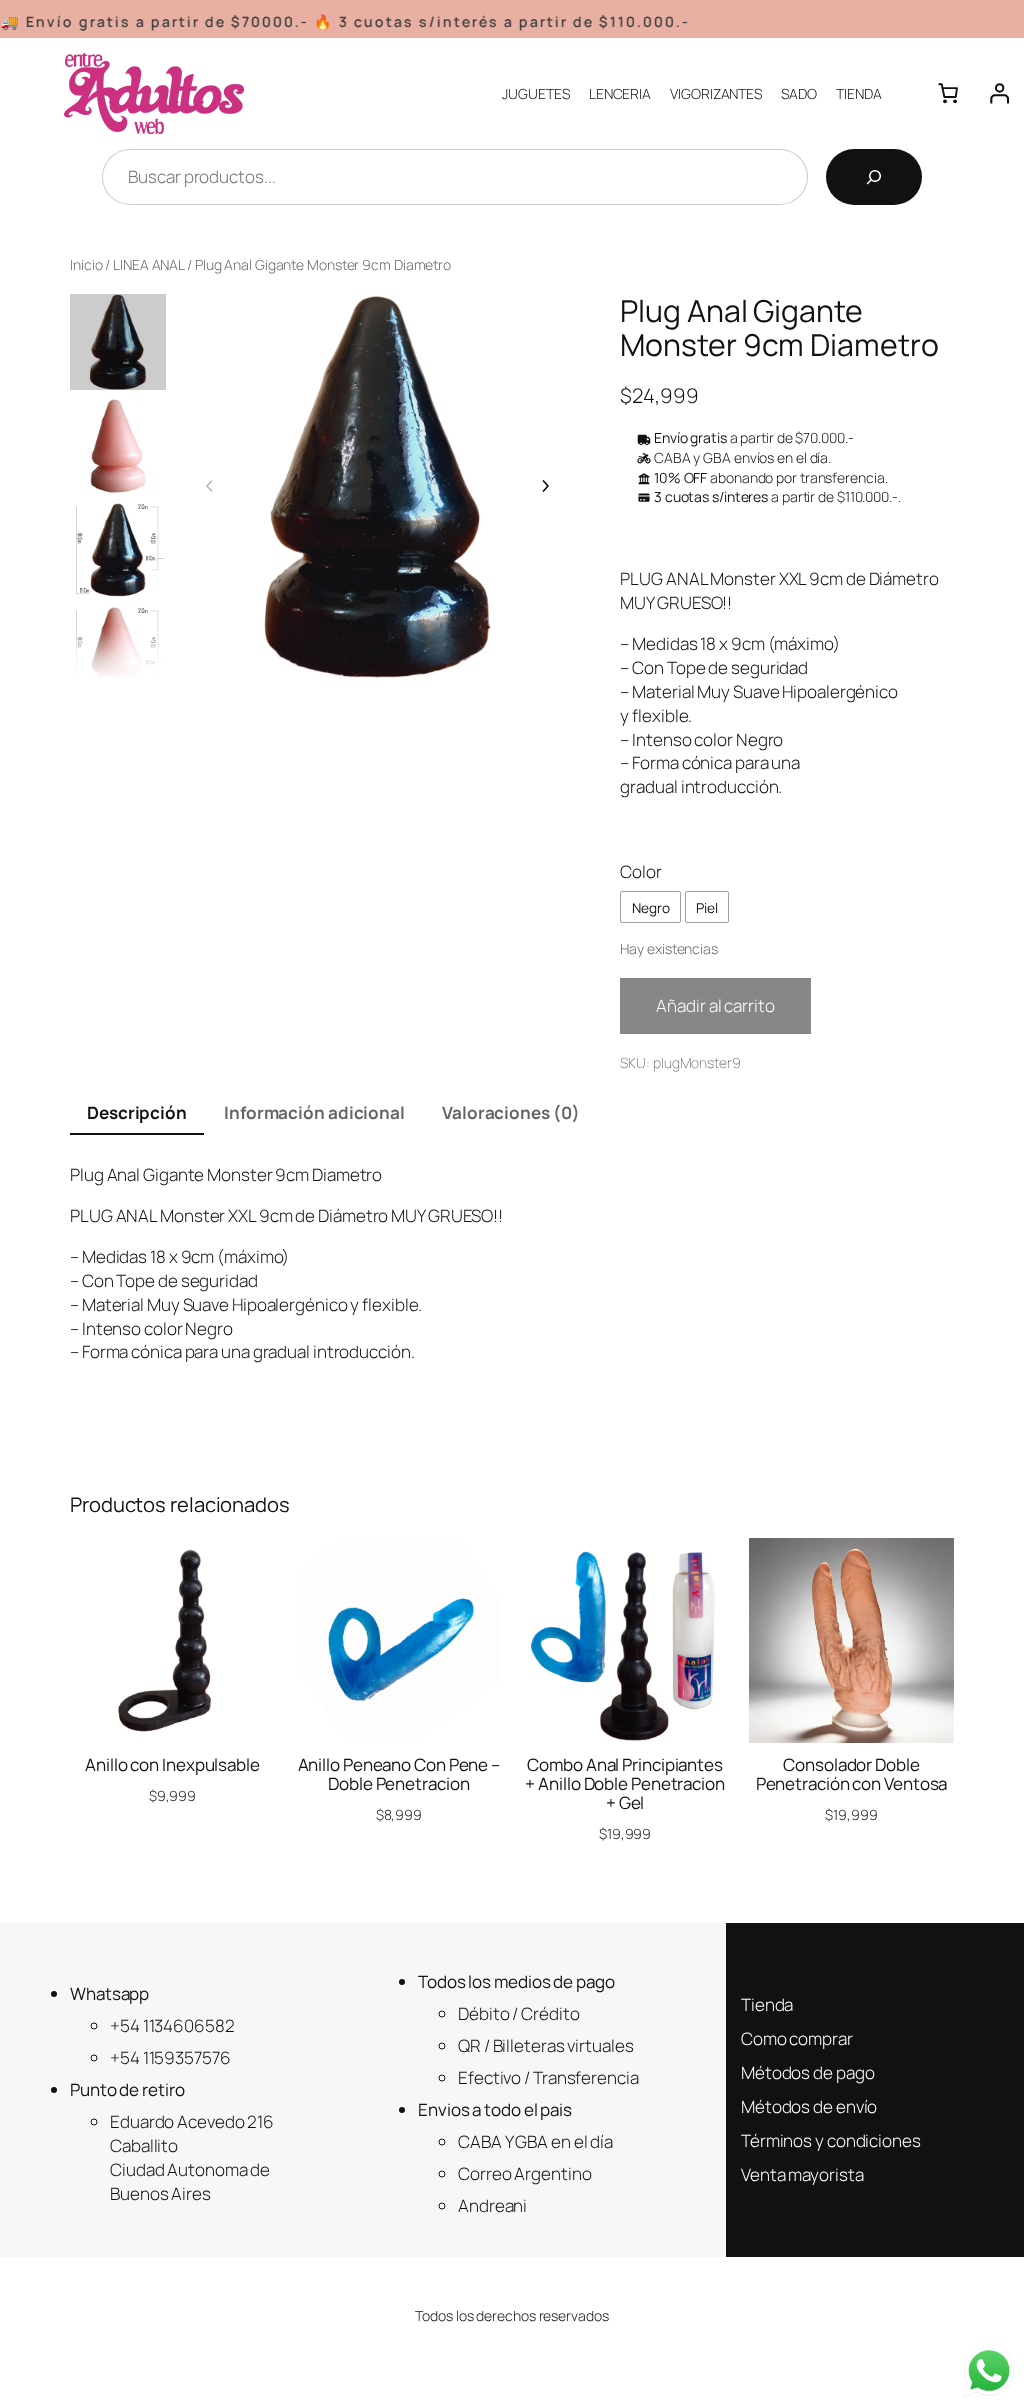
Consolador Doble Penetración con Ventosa (852, 1774)
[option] (118, 446)
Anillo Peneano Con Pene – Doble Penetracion (399, 1774)
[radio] (650, 907)
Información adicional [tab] (314, 1112)
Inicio (86, 264)
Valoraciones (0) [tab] (510, 1112)
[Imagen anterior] (210, 486)
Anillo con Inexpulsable (172, 1764)
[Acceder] (999, 93)
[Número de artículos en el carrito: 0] (948, 93)
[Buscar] (874, 177)
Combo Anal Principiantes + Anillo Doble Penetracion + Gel (624, 1784)
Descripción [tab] (137, 1112)
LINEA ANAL (148, 264)
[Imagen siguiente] (545, 486)
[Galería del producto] (377, 486)
